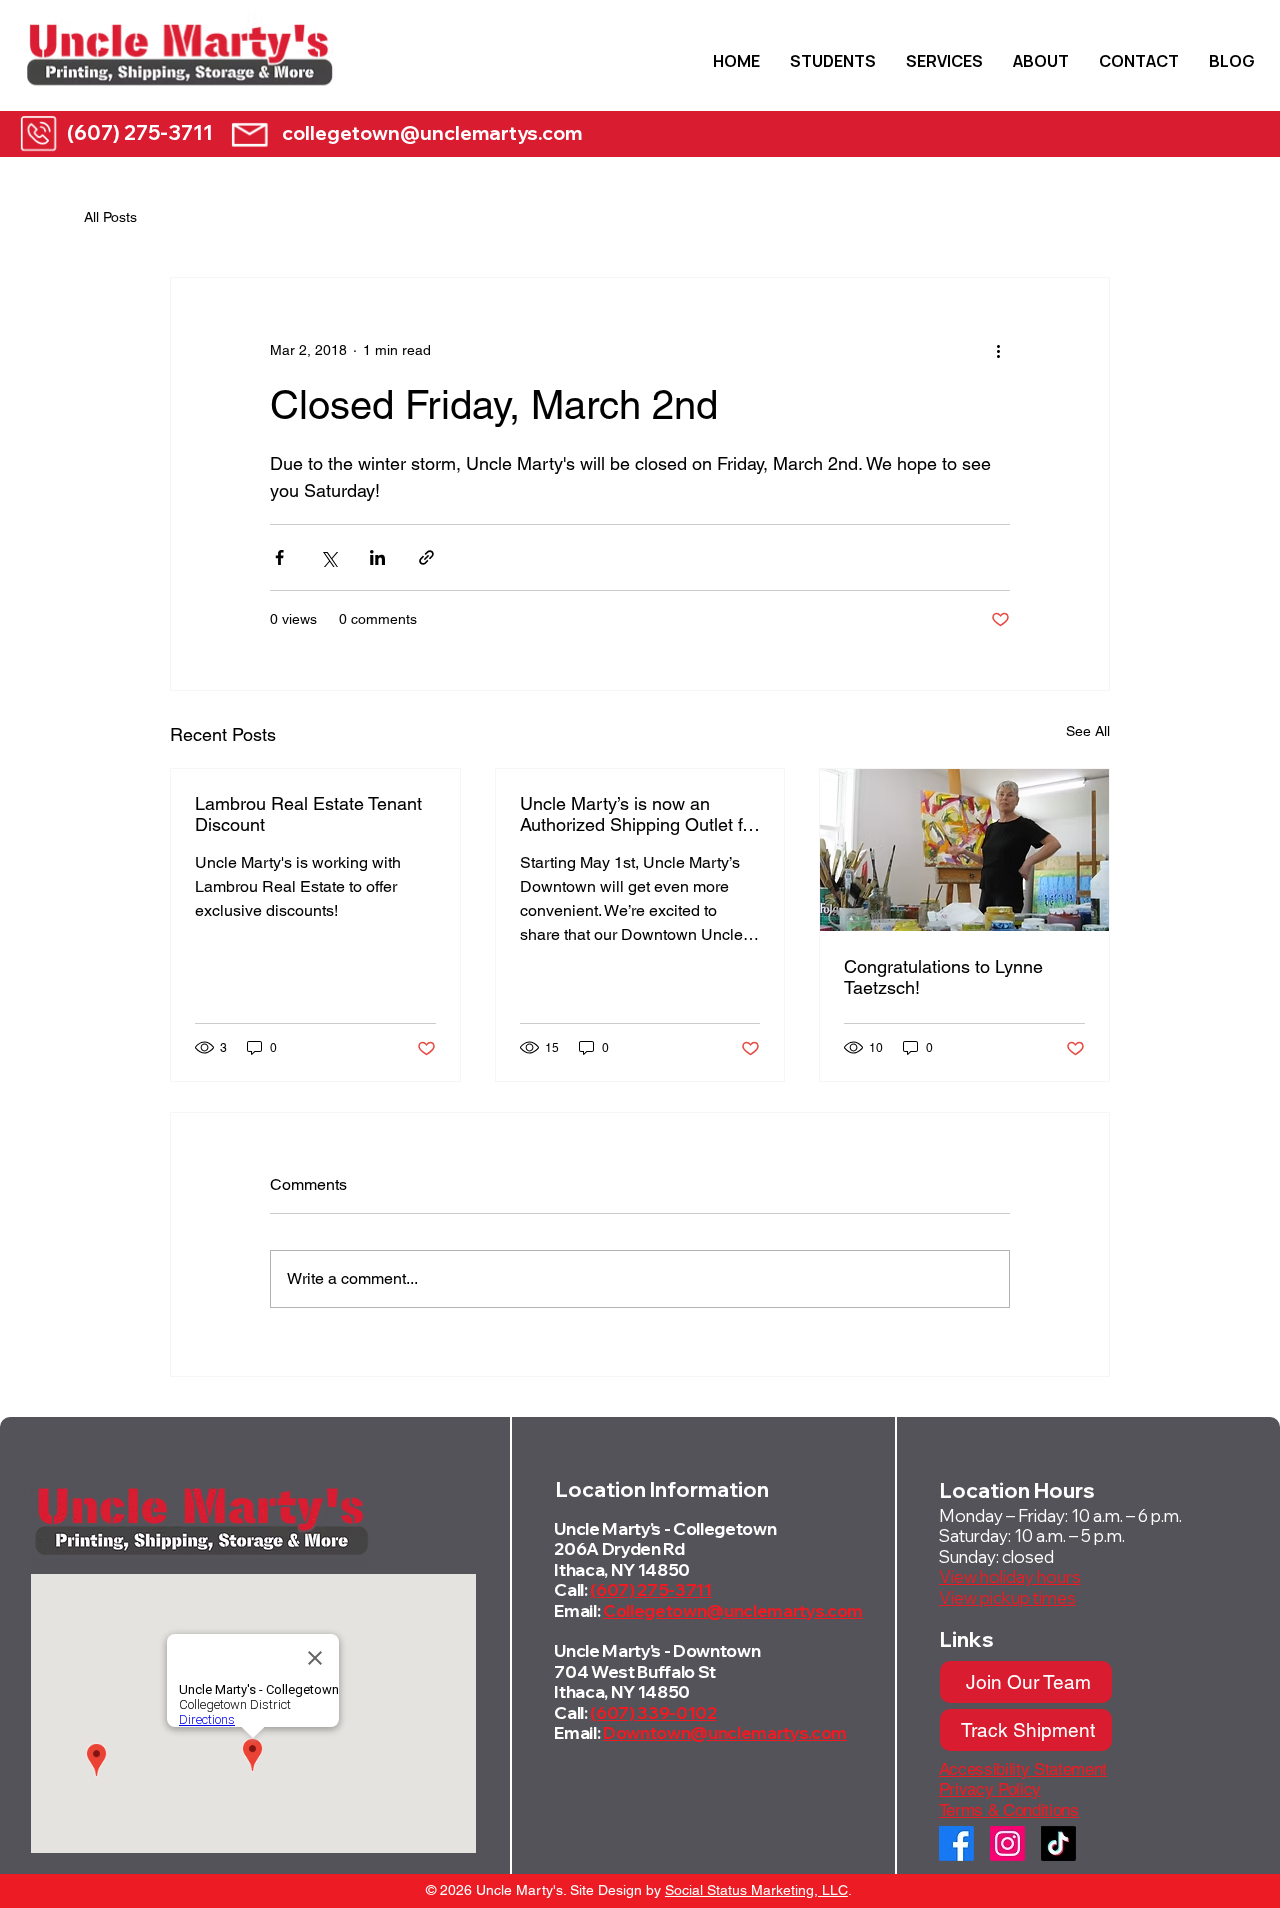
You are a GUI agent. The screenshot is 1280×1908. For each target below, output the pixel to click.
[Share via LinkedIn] (377, 557)
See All (1088, 731)
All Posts (110, 217)
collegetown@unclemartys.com (432, 133)
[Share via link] (426, 557)
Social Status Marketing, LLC (756, 1890)
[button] (833, 61)
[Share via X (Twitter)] (328, 557)
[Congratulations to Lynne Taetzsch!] (964, 850)
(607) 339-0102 (653, 1712)
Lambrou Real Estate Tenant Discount (308, 814)
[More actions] (998, 350)
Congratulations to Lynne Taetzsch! (943, 977)
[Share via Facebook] (279, 557)
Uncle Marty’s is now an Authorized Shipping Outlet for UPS (639, 814)
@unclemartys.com (784, 1610)
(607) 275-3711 (140, 132)
